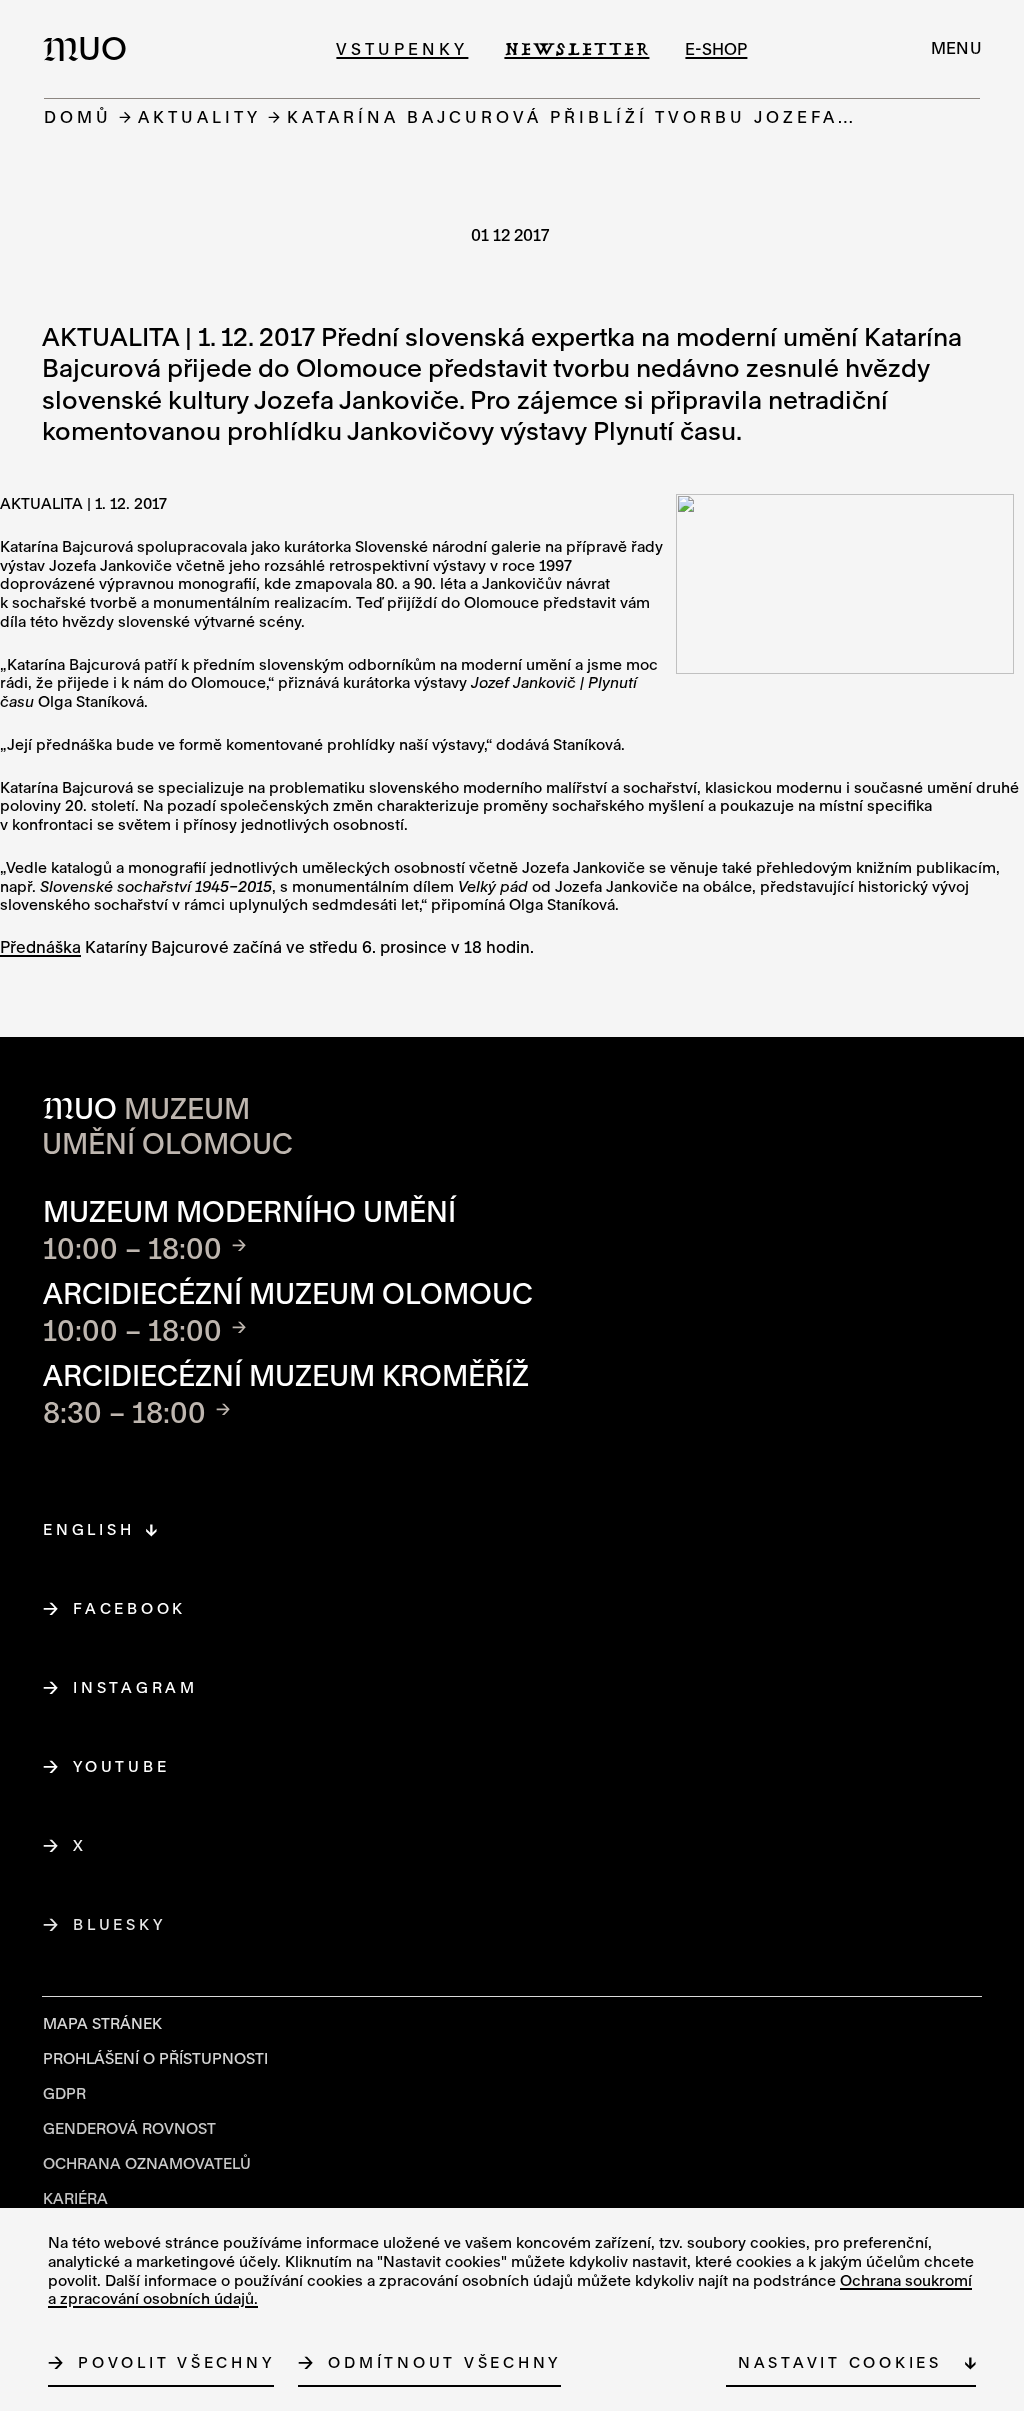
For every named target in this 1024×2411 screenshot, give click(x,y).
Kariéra (75, 2198)
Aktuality (199, 116)
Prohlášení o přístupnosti (155, 2058)
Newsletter (576, 48)
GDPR (64, 2093)
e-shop (716, 48)
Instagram (136, 1687)
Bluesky (119, 1924)
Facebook (130, 1608)
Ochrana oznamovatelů (147, 2163)
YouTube (121, 1766)
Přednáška (40, 946)
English (88, 1529)
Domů (78, 116)
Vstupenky (402, 48)
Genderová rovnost (129, 2128)
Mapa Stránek (102, 2023)
